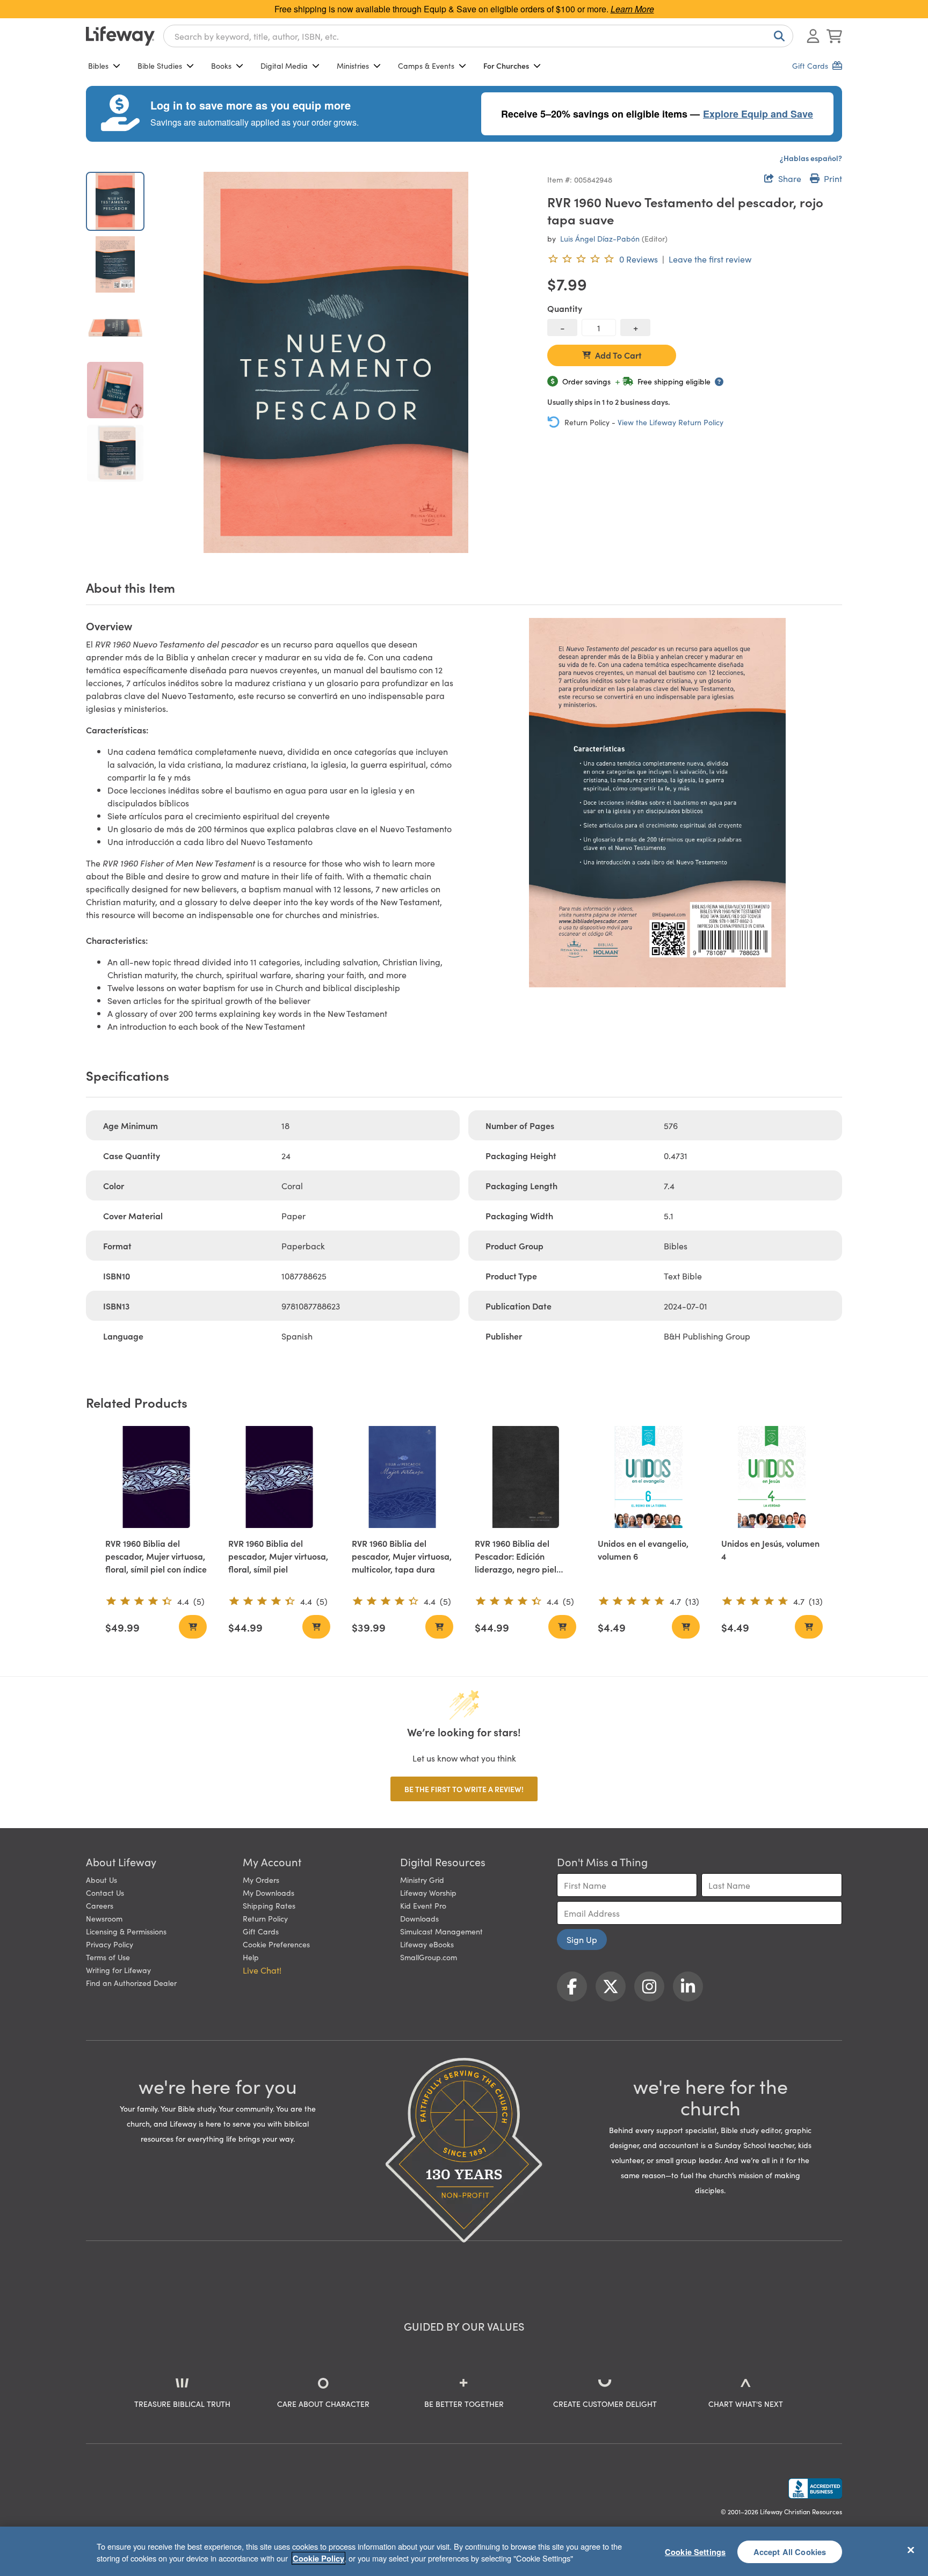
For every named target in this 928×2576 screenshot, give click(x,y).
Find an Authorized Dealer (131, 1983)
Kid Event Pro (423, 1905)
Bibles (98, 66)
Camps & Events (426, 66)
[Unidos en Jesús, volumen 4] (772, 1477)
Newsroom (104, 1918)
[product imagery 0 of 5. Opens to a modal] (336, 362)
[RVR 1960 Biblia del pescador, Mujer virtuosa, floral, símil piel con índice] (156, 1477)
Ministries (353, 66)
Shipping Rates (269, 1905)
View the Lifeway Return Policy (670, 422)
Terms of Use (108, 1957)
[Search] (777, 36)
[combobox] (478, 36)
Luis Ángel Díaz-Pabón (600, 238)
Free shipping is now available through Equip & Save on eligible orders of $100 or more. (464, 9)
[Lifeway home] (120, 36)
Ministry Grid (422, 1880)
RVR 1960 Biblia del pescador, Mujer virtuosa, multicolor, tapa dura (402, 1556)
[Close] (911, 2550)
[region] (464, 2551)
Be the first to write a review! (464, 1789)
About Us (102, 1880)
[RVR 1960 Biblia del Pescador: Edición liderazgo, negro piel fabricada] (525, 1477)
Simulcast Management (441, 1931)
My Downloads (269, 1893)
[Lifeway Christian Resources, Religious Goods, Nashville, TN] (815, 2488)
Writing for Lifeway (118, 1970)
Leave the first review (710, 259)
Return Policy (265, 1918)
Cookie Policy (318, 2558)
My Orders (261, 1880)
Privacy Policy (110, 1944)
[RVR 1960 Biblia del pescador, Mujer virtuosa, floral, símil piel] (279, 1477)
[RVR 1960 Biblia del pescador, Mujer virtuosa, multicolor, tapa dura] (403, 1477)
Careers (100, 1905)
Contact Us (105, 1893)
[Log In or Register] (813, 36)
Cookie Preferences (276, 1944)
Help (251, 1957)
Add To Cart (618, 355)
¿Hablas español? (811, 158)
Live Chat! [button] (262, 1970)
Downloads (419, 1918)
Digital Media (284, 66)
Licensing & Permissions (126, 1931)
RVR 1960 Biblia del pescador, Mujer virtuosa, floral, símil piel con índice (156, 1556)
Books (221, 66)
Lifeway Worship (428, 1893)
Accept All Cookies (790, 2551)
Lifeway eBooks (427, 1944)
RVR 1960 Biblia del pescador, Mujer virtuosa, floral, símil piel (278, 1556)
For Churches (506, 66)
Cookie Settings (695, 2551)
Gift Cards (261, 1931)
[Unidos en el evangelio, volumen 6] (648, 1477)
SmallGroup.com (429, 1957)
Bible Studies (160, 66)
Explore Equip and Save (758, 114)
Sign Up (582, 1939)
